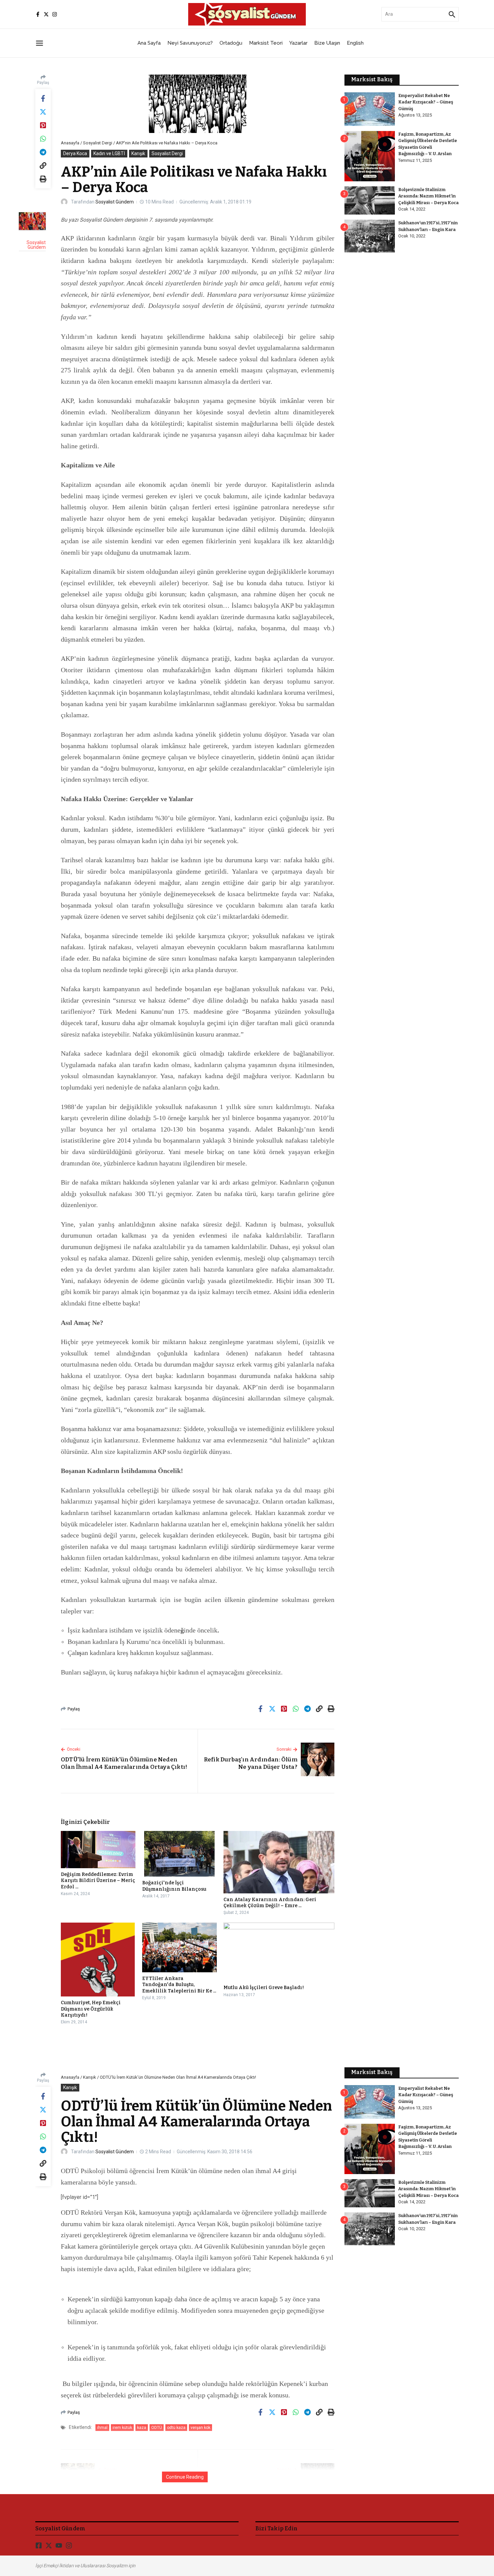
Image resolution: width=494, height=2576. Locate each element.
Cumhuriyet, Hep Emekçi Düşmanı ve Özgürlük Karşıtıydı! (91, 2009)
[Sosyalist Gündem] (32, 221)
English (355, 43)
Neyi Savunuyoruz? (190, 43)
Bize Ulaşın (327, 43)
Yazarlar (298, 43)
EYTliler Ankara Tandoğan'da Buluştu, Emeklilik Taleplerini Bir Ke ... (179, 1985)
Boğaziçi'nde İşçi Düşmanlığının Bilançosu (174, 1886)
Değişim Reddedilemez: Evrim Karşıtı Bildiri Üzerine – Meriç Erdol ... (98, 1880)
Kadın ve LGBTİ (109, 153)
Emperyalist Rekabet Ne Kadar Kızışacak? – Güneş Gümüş (426, 102)
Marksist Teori (266, 43)
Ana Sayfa (149, 43)
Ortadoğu (231, 43)
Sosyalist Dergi (98, 143)
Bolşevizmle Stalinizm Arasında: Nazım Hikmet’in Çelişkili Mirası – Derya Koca (428, 196)
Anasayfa (70, 143)
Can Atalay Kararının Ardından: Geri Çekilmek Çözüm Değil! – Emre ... (270, 1903)
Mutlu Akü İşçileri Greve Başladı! (264, 1988)
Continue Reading (185, 2477)
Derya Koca (75, 153)
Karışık (138, 153)
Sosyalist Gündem (115, 202)
